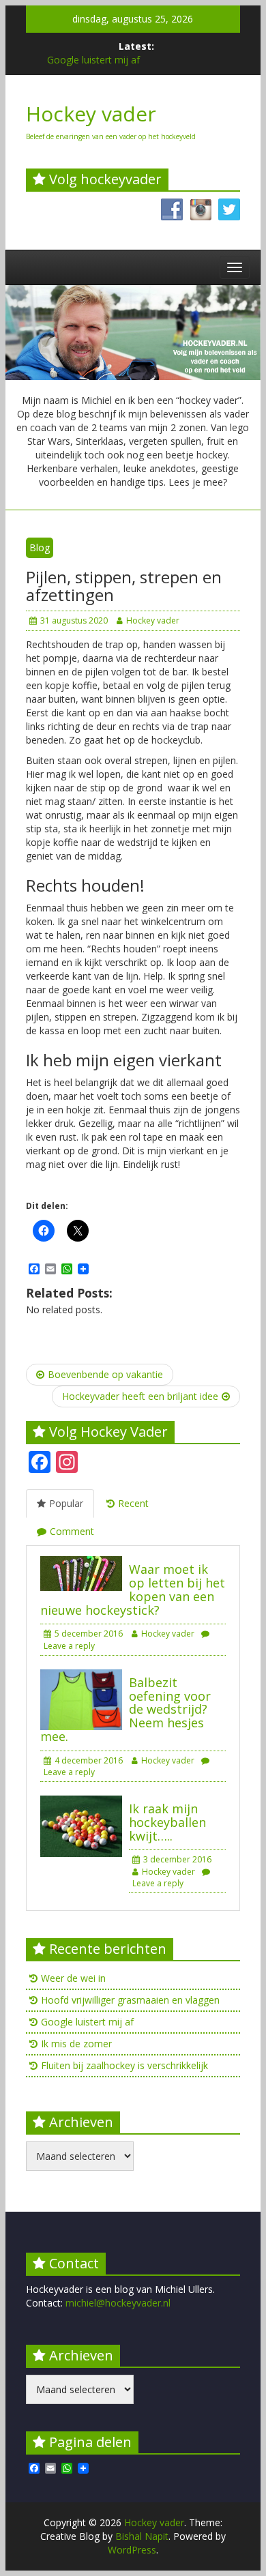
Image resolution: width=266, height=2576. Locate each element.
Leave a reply (158, 1883)
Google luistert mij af (93, 60)
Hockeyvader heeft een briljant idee (140, 1396)
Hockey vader (91, 114)
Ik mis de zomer (76, 2044)
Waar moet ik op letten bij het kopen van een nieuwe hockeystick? (133, 1589)
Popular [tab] (66, 1503)
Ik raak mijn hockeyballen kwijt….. (167, 1822)
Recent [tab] (133, 1503)
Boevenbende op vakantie (105, 1374)
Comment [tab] (72, 1531)
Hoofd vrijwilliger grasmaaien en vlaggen (130, 2000)
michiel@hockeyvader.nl (118, 2303)
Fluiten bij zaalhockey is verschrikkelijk (124, 2065)
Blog (40, 547)
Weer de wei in (73, 1978)
